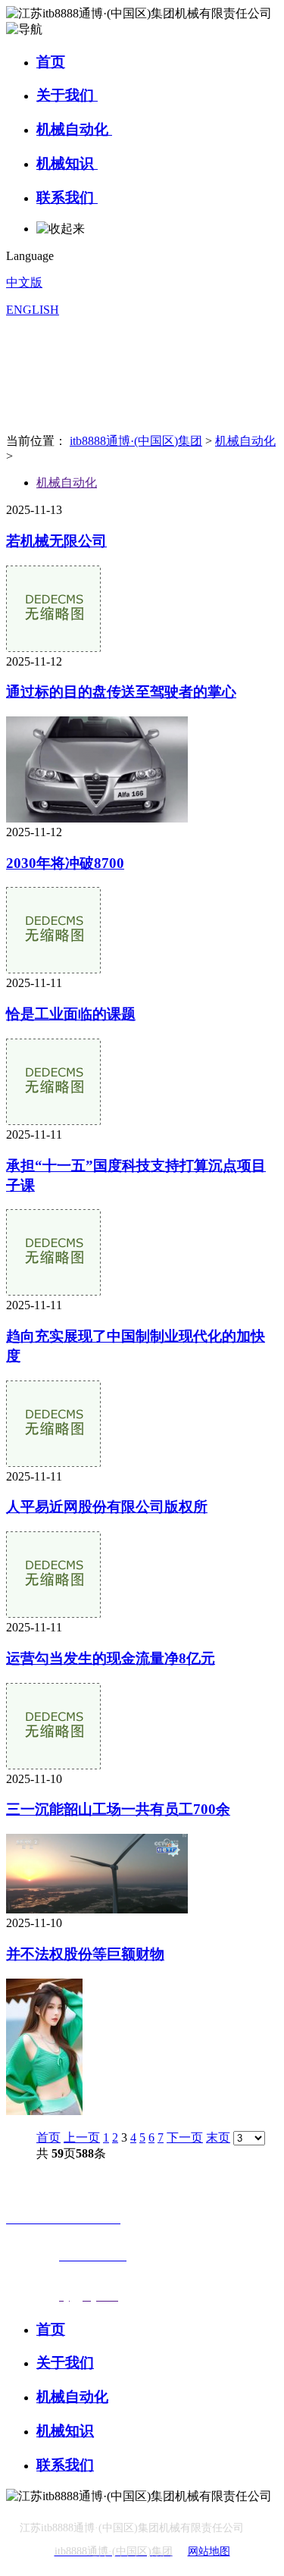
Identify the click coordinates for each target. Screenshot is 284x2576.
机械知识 (67, 163)
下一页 (185, 2137)
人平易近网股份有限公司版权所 (107, 1507)
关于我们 (67, 95)
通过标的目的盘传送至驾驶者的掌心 (121, 692)
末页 (218, 2137)
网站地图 (209, 2551)
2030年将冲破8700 (65, 863)
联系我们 (67, 197)
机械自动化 (74, 129)
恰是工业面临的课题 (71, 1014)
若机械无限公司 (56, 541)
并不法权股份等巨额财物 (85, 1954)
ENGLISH (33, 310)
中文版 (24, 282)
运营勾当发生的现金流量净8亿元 (111, 1658)
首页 (51, 62)
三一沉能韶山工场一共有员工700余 (118, 1809)
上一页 (82, 2137)
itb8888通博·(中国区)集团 (136, 441)
